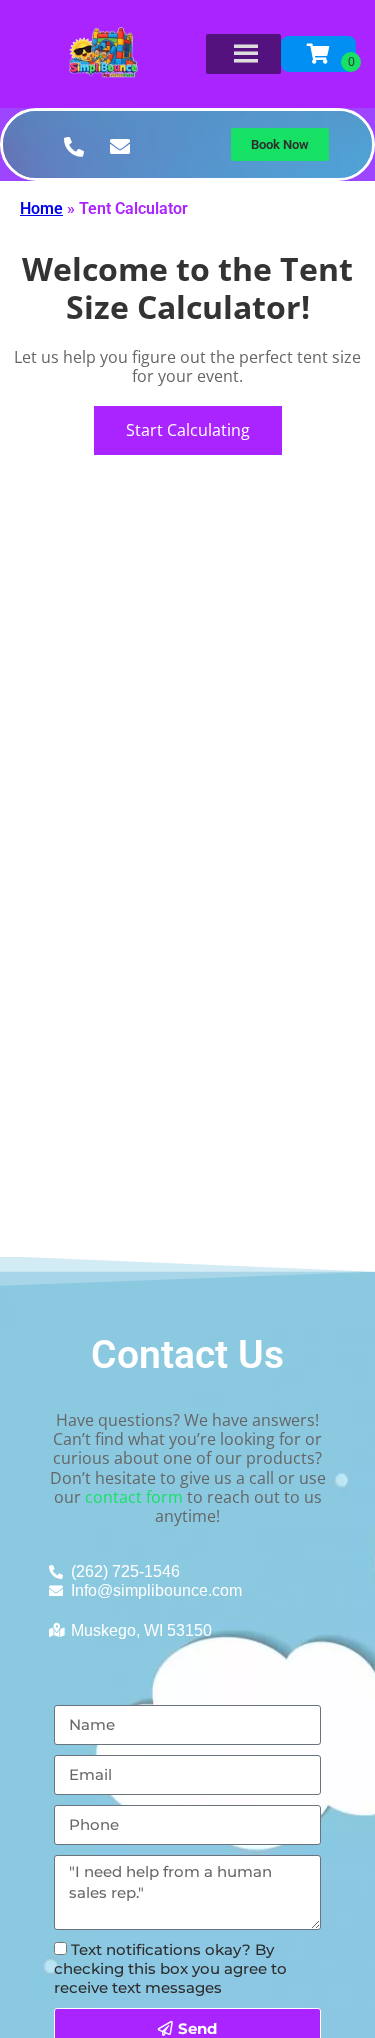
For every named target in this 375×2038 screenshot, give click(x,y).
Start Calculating (188, 430)
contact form (134, 1497)
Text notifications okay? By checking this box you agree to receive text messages (170, 1968)
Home (41, 208)
